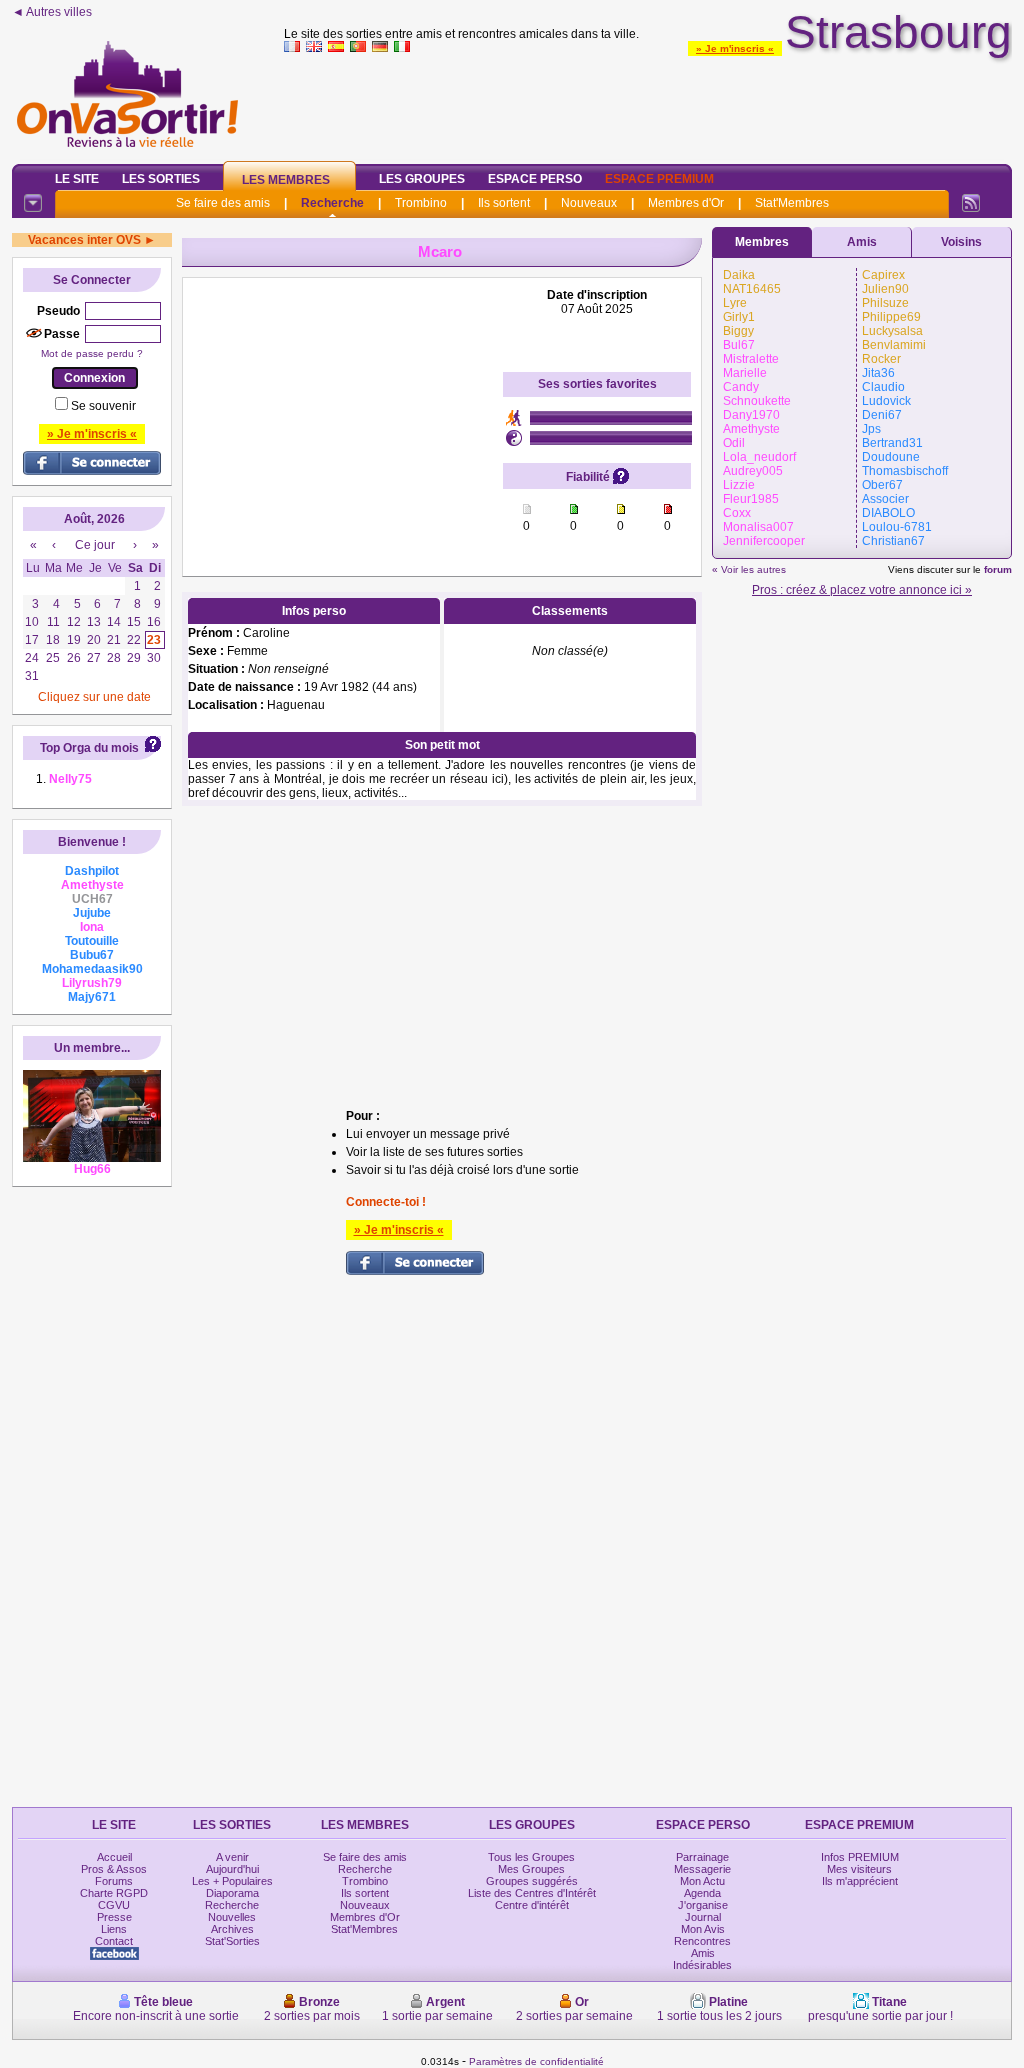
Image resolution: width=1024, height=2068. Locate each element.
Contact (114, 1941)
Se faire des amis (223, 203)
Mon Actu (702, 1881)
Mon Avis (703, 1929)
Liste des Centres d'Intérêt (532, 1893)
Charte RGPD (114, 1893)
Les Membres (286, 180)
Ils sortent (504, 203)
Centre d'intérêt (532, 1905)
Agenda (702, 1893)
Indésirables (702, 1965)
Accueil (114, 1857)
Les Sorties (161, 179)
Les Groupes (422, 179)
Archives (232, 1929)
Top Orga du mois (89, 748)
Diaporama (232, 1893)
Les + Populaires (232, 1881)
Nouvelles (232, 1917)
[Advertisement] (648, 104)
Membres (762, 242)
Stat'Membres (792, 203)
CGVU (114, 1905)
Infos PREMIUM (860, 1857)
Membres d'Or (686, 203)
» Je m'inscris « (735, 48)
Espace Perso (535, 179)
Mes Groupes (531, 1869)
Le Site (77, 179)
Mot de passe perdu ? (92, 353)
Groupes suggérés (532, 1881)
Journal (703, 1917)
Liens (114, 1929)
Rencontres (702, 1941)
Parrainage (702, 1857)
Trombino (421, 203)
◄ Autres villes (52, 12)
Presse (114, 1917)
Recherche (332, 203)
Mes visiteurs (859, 1869)
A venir (232, 1857)
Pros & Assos (114, 1869)
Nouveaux (589, 203)
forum (998, 569)
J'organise (703, 1905)
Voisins (961, 242)
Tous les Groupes (531, 1857)
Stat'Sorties (232, 1941)
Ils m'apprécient (860, 1881)
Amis (862, 242)
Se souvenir (103, 406)
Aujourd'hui (232, 1869)
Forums (114, 1881)
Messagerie (702, 1869)
